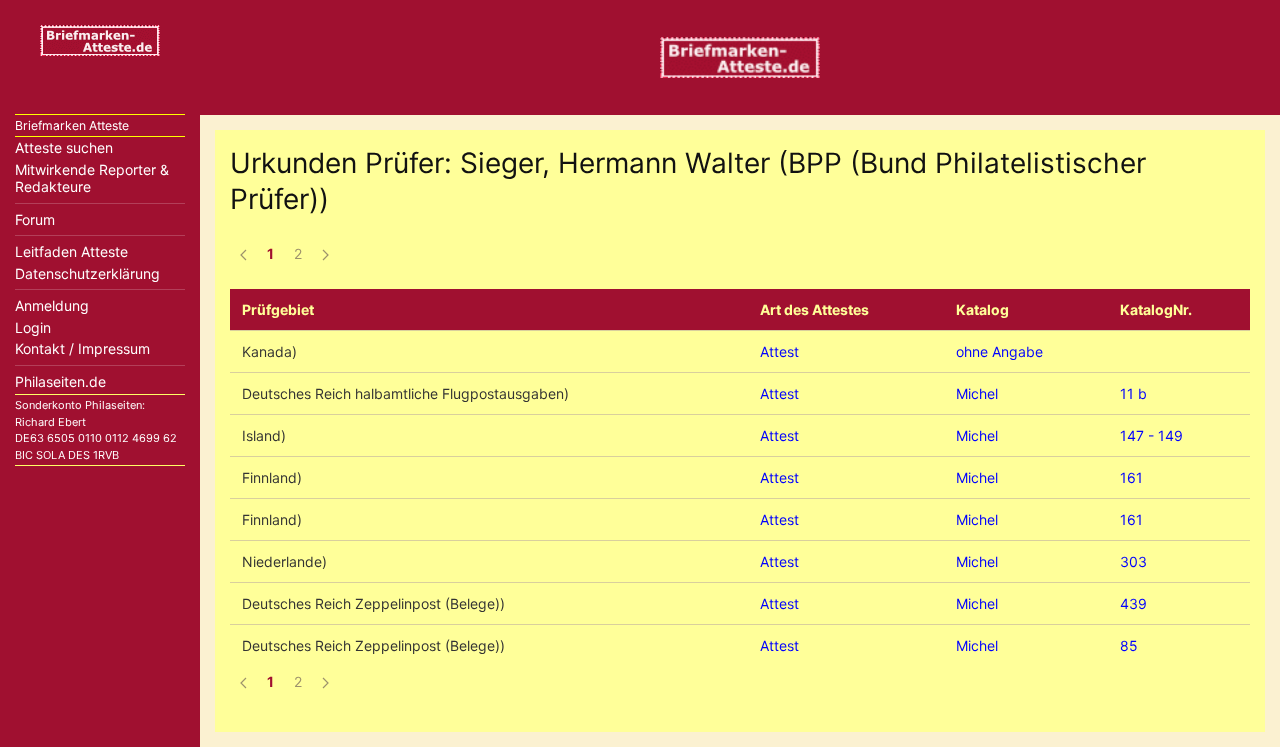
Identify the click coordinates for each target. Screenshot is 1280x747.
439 (1133, 603)
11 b (1133, 393)
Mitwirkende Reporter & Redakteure (92, 178)
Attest (779, 351)
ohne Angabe (999, 351)
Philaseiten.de (60, 381)
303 (1133, 561)
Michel (977, 393)
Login (33, 327)
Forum (35, 219)
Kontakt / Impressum (82, 348)
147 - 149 (1151, 435)
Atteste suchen (64, 147)
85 (1129, 645)
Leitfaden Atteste (71, 251)
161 (1131, 477)
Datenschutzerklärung (87, 273)
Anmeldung (52, 305)
